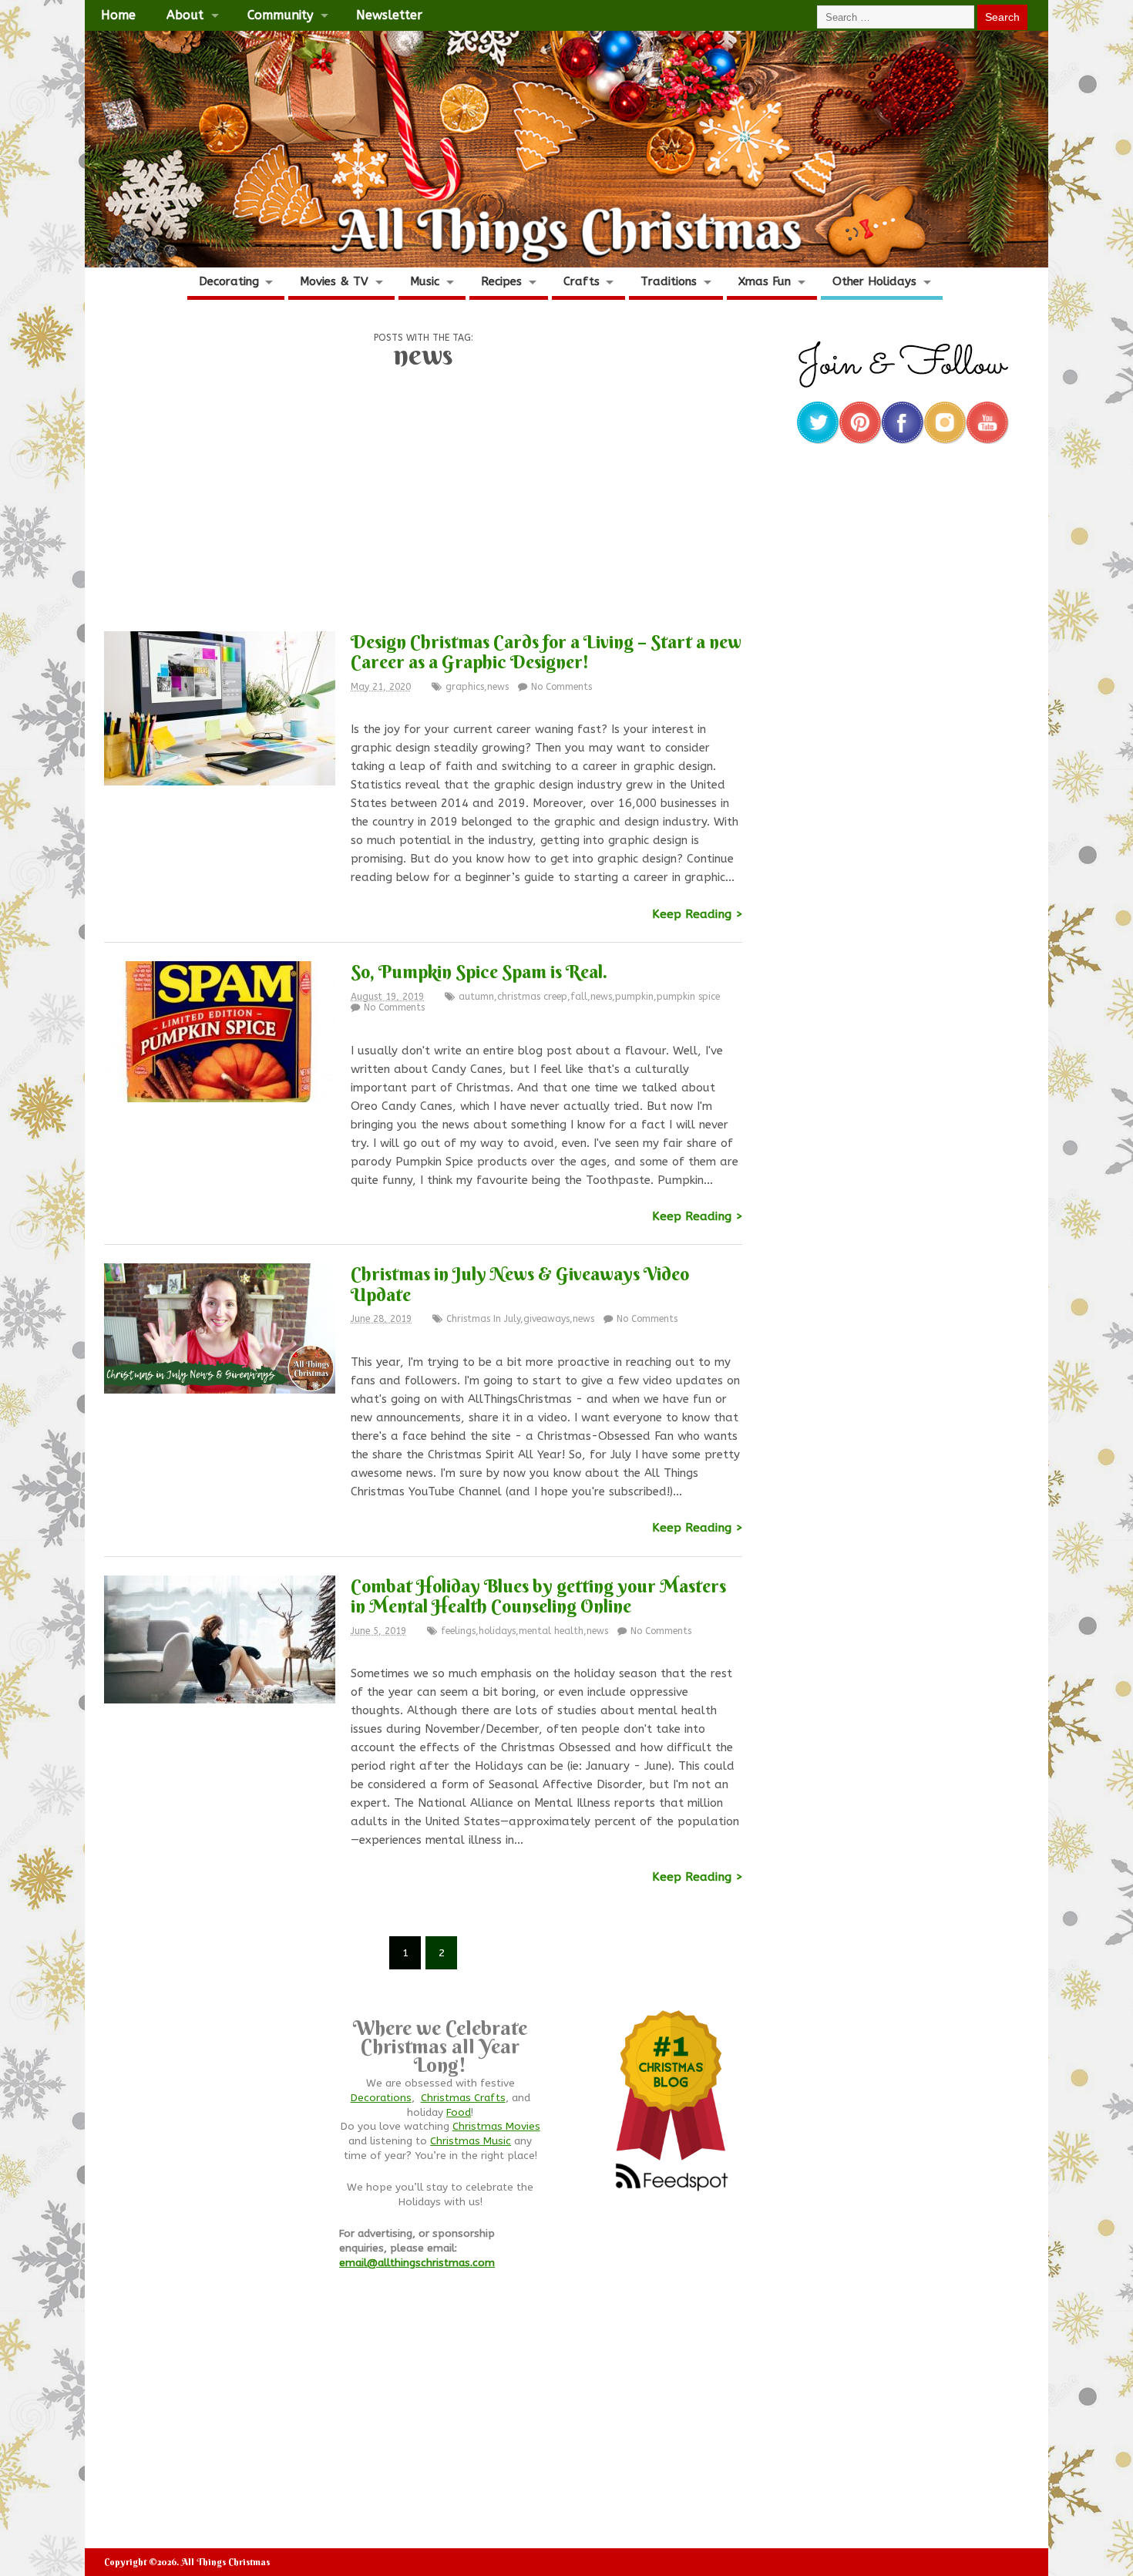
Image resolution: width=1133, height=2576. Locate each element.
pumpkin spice (688, 997)
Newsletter (389, 15)
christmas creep (532, 997)
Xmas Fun (765, 281)
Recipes (501, 281)
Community (280, 15)
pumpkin (634, 997)
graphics (465, 687)
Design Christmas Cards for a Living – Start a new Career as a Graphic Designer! (546, 651)
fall (579, 997)
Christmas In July (483, 1319)
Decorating (229, 281)
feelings (458, 1631)
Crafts (582, 281)
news (498, 687)
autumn (476, 997)
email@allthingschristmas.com (417, 2263)
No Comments (561, 687)
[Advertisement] (423, 506)
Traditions (669, 281)
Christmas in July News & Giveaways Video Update (520, 1283)
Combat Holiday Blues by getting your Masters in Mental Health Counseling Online (538, 1596)
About (185, 15)
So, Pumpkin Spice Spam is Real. (479, 971)
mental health (551, 1631)
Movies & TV (334, 281)
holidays (497, 1631)
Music (425, 281)
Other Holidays (874, 281)
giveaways (546, 1319)
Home (118, 15)
